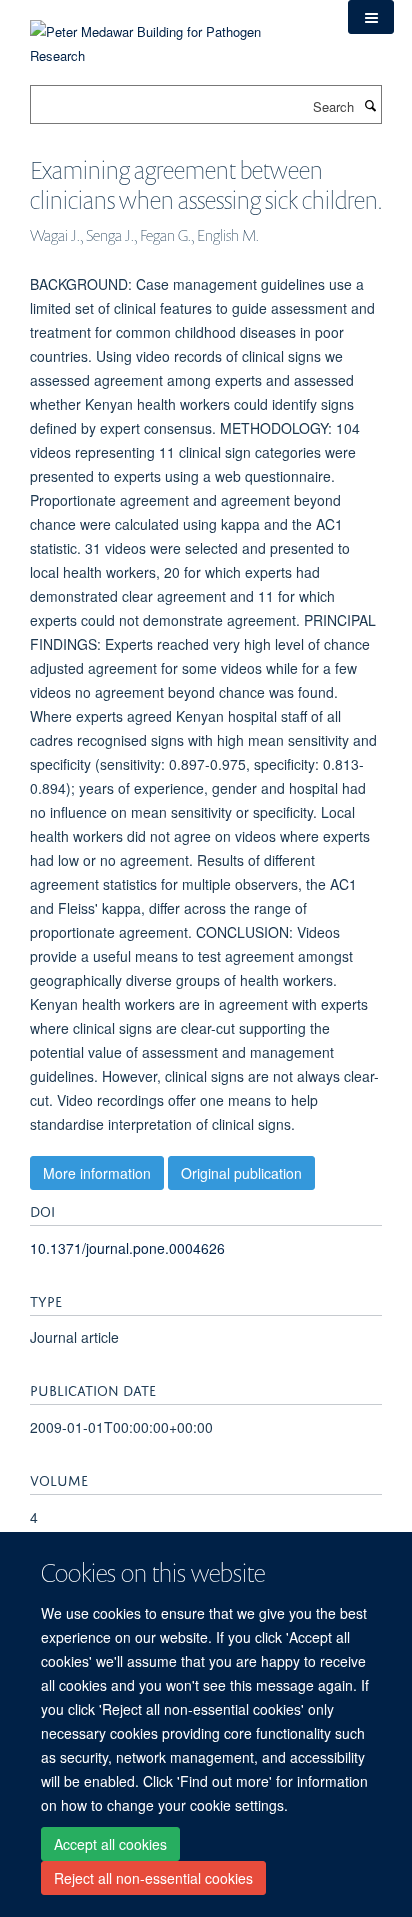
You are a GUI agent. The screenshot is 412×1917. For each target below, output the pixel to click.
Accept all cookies (110, 1844)
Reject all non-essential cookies (153, 1878)
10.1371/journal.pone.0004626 (127, 1248)
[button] (371, 17)
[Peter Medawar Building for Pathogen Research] (174, 31)
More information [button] (97, 1173)
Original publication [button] (241, 1173)
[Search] (370, 105)
